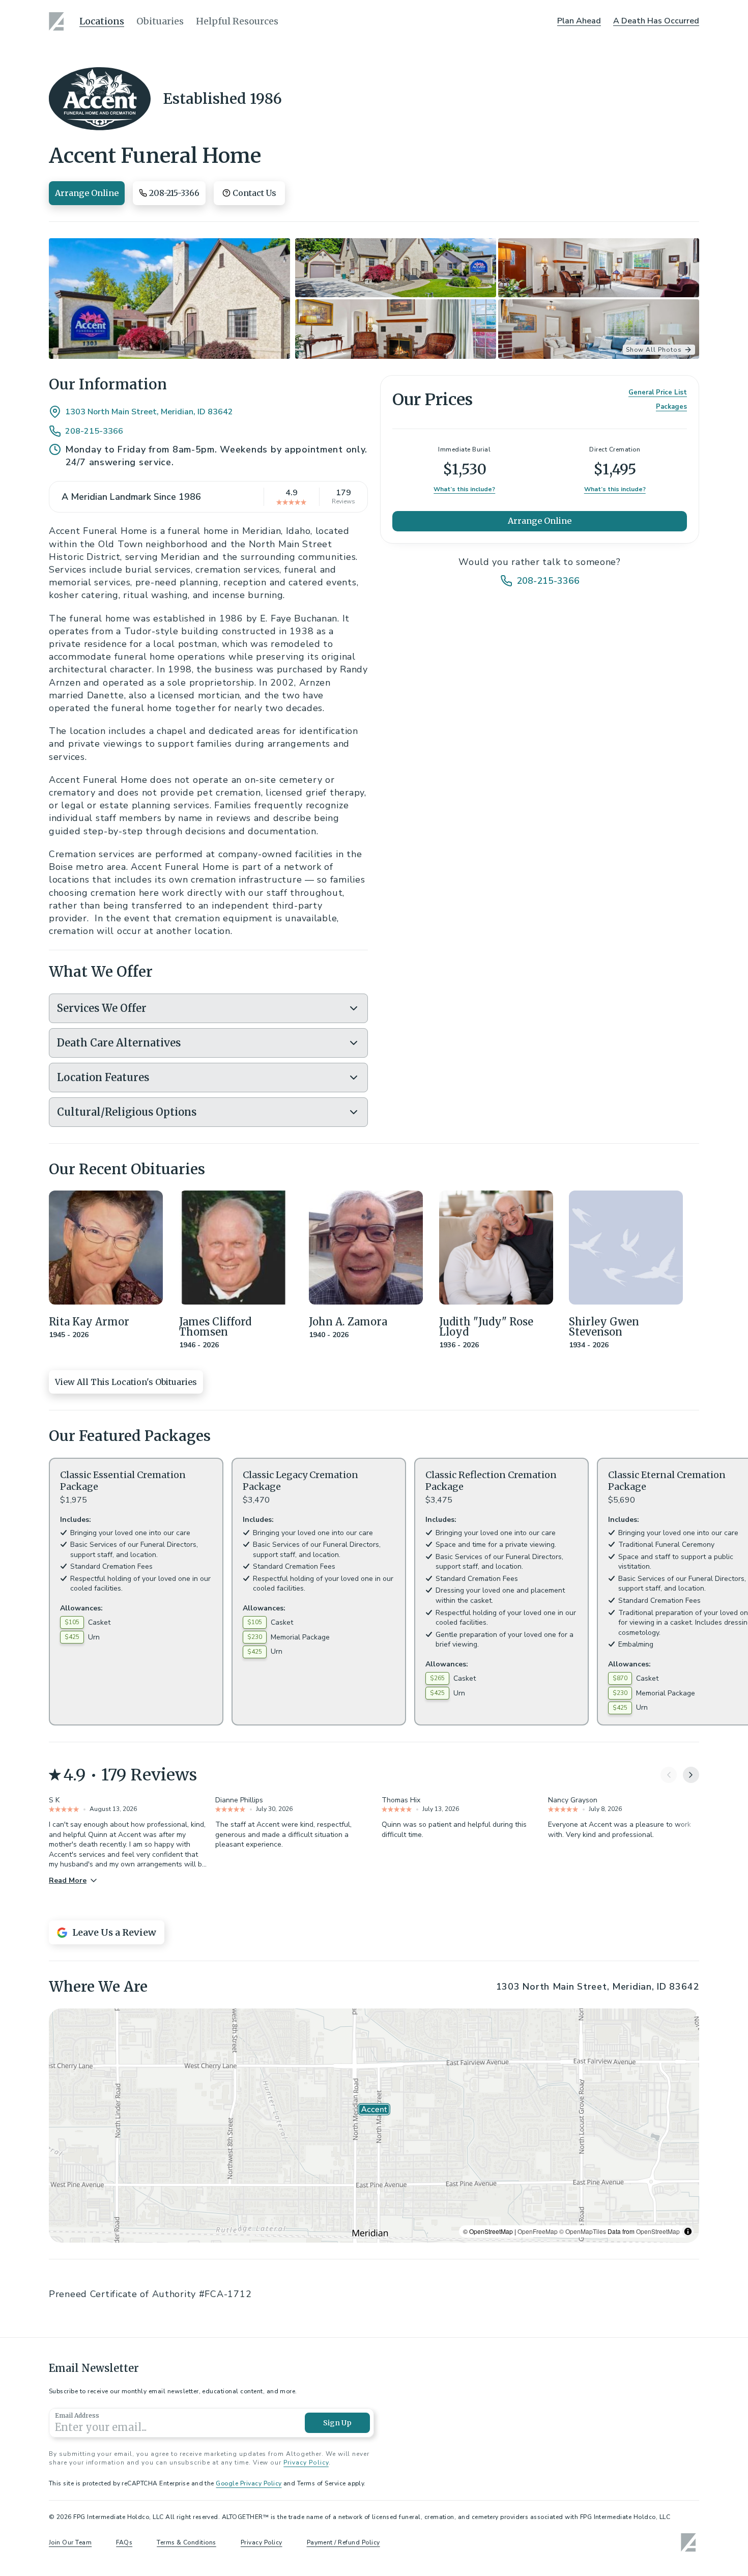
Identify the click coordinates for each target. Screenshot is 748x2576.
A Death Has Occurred (656, 21)
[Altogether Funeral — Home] (58, 21)
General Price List (658, 392)
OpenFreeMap (538, 2231)
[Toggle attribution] (688, 2231)
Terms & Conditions (186, 2542)
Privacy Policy (306, 2462)
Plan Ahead (579, 21)
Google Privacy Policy (249, 2483)
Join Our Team (70, 2542)
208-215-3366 (94, 431)
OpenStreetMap (658, 2231)
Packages (671, 407)
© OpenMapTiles (583, 2231)
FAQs (124, 2542)
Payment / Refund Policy (343, 2542)
